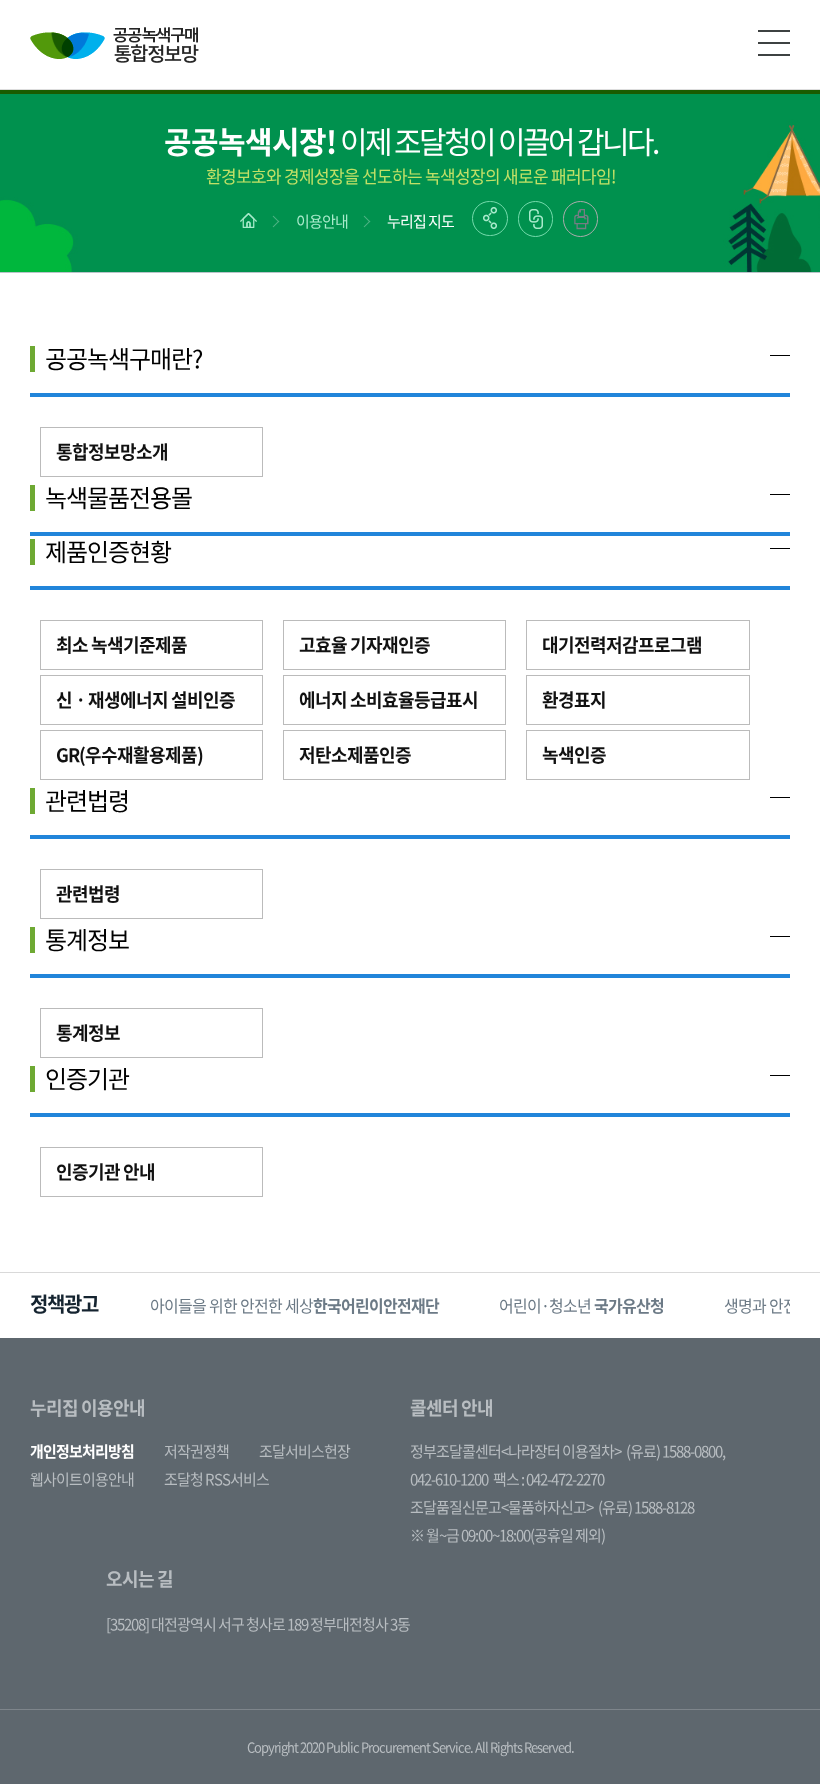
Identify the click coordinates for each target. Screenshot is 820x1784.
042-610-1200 (449, 1479)
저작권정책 (196, 1451)
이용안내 (322, 221)
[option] (294, 1305)
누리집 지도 (420, 221)
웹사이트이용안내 (82, 1479)
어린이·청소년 (581, 1305)
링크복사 (535, 219)
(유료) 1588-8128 (646, 1507)
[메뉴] (774, 43)
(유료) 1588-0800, (675, 1451)
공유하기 (490, 218)
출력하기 (580, 219)
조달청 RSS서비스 (216, 1479)
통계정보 (87, 939)
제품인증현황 (108, 551)
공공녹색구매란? (123, 358)
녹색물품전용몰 (118, 497)
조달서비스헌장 (304, 1451)
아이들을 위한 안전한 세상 (294, 1305)
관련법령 (87, 800)
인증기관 (87, 1078)
